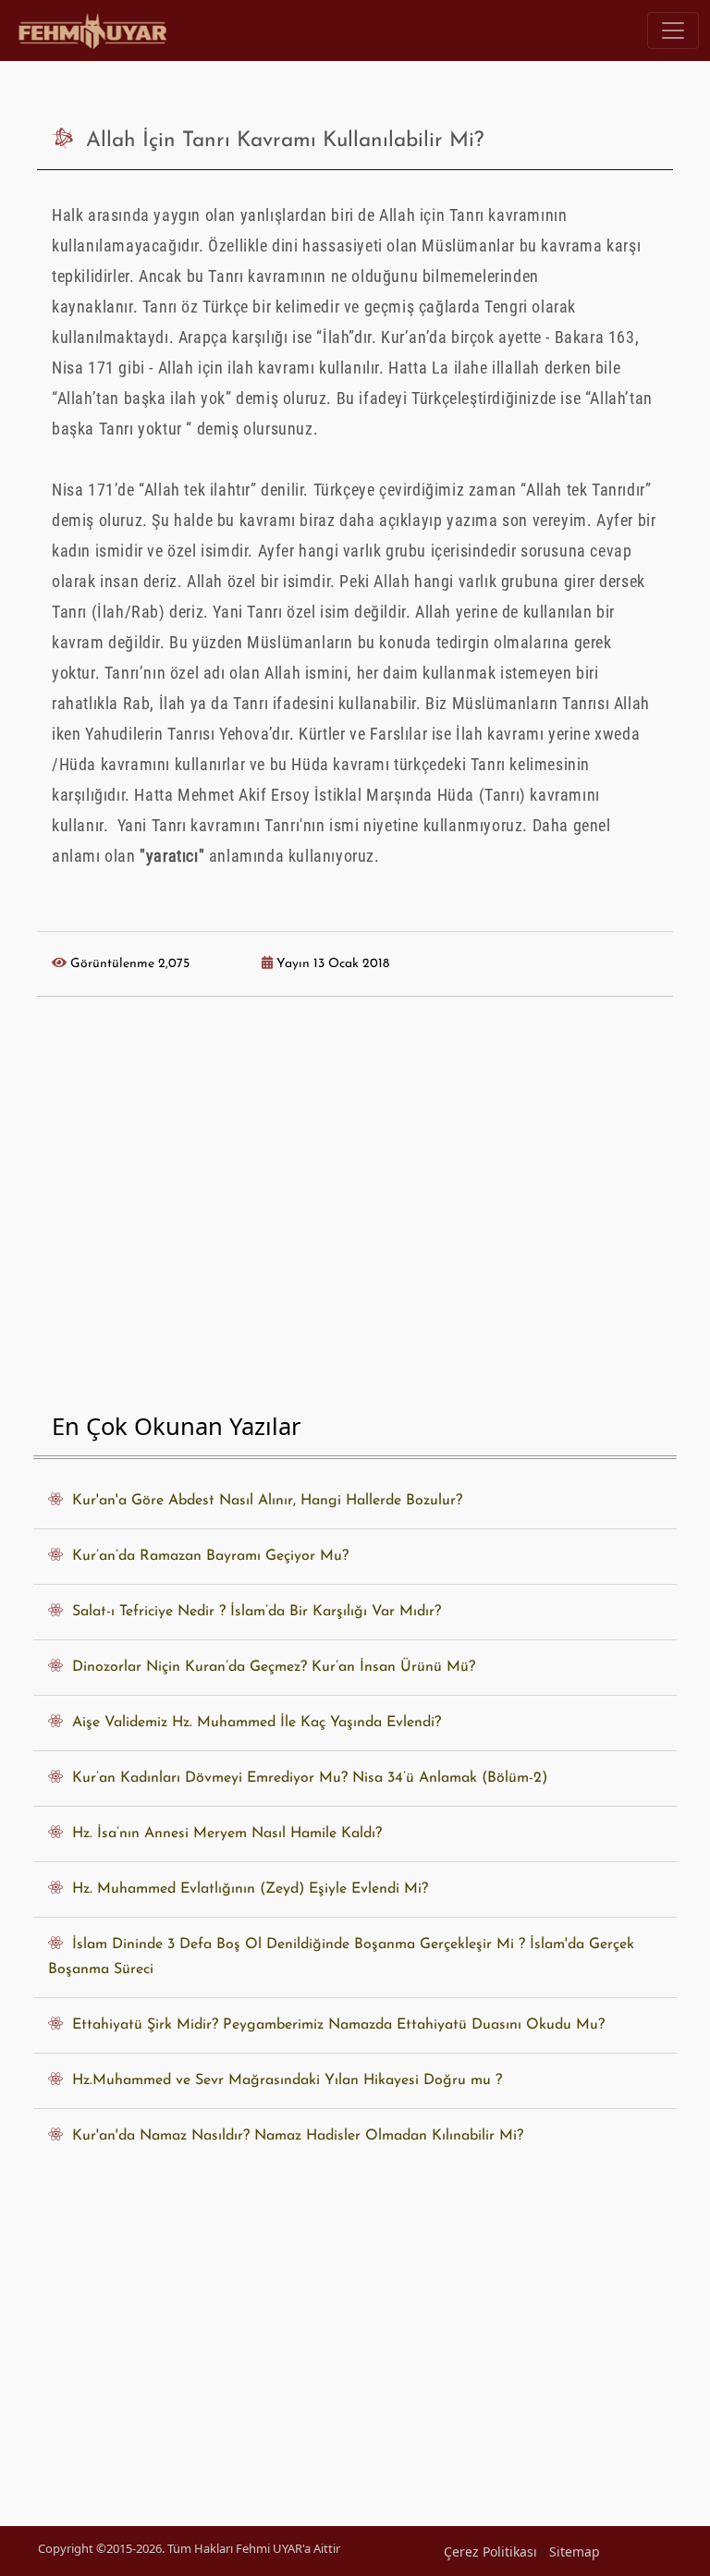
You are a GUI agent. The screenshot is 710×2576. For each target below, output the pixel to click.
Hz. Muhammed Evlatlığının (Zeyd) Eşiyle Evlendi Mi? (245, 1889)
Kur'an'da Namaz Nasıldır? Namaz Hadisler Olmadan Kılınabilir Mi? (293, 2136)
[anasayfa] (94, 31)
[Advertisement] (355, 1209)
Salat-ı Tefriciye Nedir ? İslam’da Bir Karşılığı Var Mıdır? (252, 1612)
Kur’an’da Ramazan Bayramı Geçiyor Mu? (206, 1556)
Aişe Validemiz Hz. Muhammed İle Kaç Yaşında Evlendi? (252, 1723)
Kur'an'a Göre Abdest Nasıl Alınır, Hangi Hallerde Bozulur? (263, 1501)
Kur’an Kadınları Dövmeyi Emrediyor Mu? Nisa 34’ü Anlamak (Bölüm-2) (305, 1778)
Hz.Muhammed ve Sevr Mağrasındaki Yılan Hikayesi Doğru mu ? (282, 2080)
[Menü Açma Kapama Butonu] (673, 31)
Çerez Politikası (490, 2551)
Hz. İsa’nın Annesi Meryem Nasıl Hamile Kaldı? (222, 1834)
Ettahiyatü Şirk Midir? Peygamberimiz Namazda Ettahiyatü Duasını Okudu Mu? (334, 2025)
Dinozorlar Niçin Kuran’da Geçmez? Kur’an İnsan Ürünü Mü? (269, 1667)
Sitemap (575, 2551)
